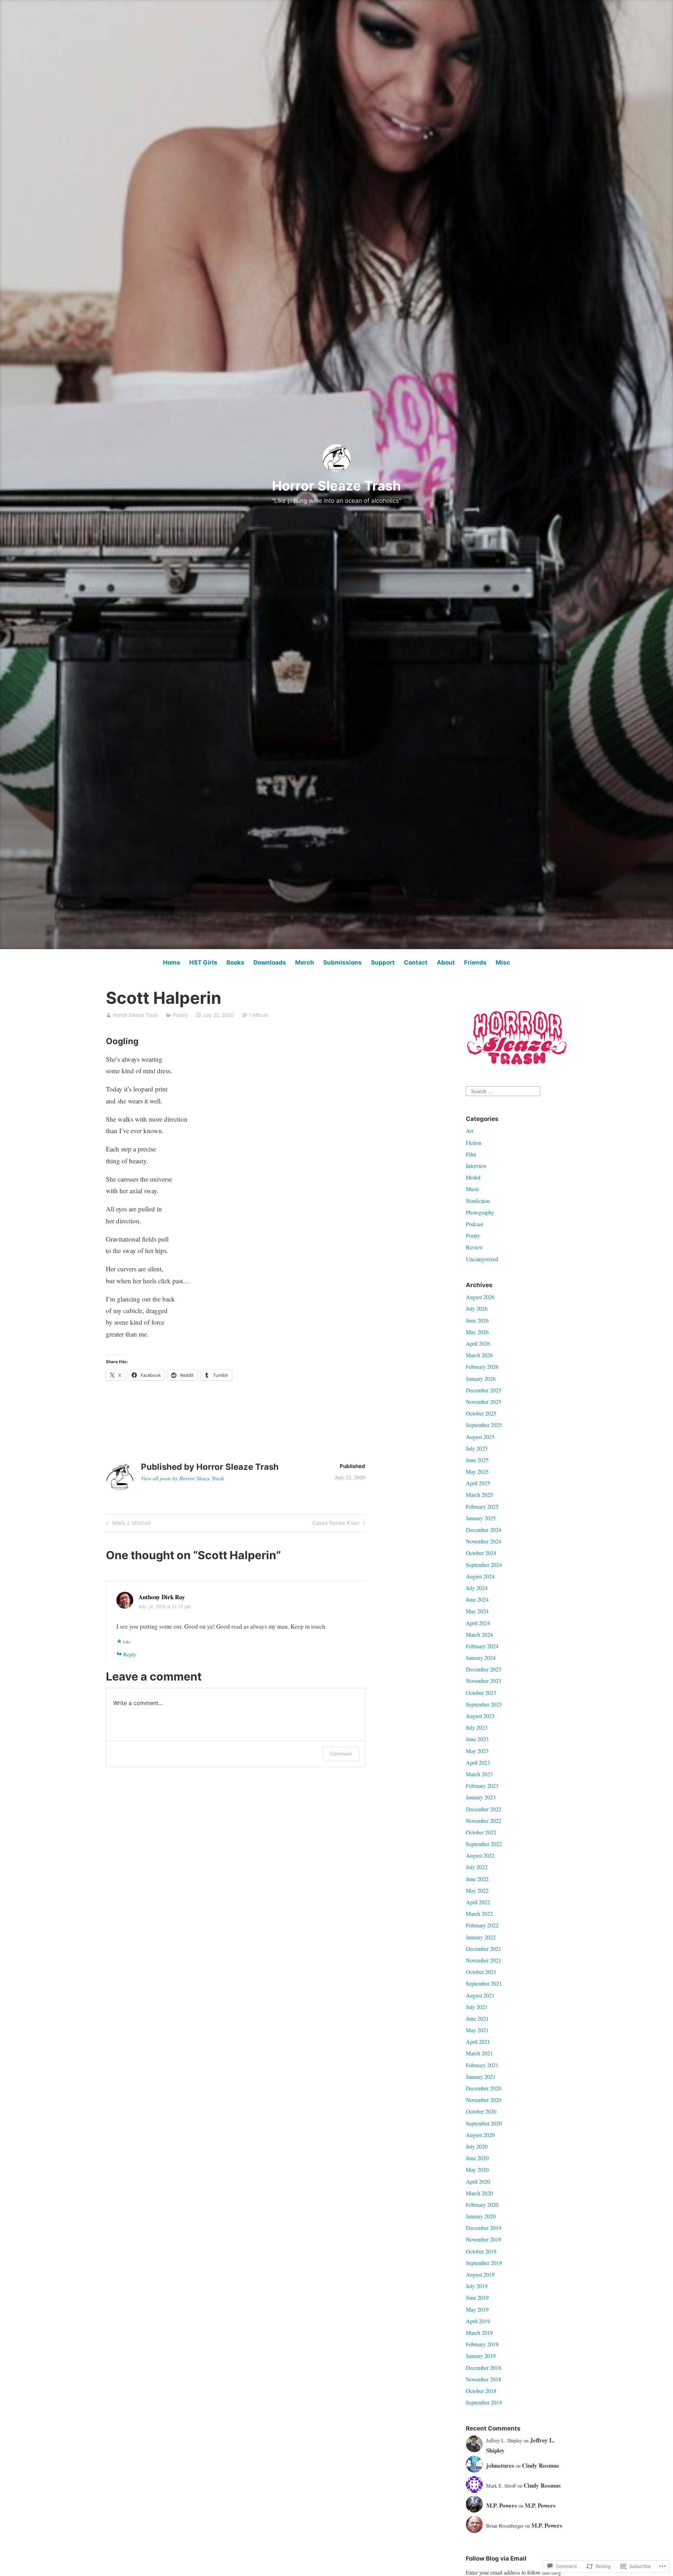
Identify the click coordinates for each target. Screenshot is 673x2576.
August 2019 (480, 2274)
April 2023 (478, 1762)
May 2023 (477, 1751)
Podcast (474, 1224)
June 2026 (477, 1320)
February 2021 (482, 2065)
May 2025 (477, 1471)
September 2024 (484, 1565)
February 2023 (482, 1786)
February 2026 (482, 1367)
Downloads (270, 962)
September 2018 (484, 2402)
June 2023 (477, 1739)
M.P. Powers (502, 2505)
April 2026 (478, 1343)
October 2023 (481, 1693)
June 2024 (477, 1599)
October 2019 (481, 2251)
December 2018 (484, 2368)
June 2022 (477, 1879)
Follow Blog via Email (496, 2558)
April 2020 (478, 2181)
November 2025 (484, 1402)
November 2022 (484, 1821)
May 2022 (477, 1890)
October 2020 (481, 2111)
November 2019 (484, 2239)
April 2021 (478, 2041)
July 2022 (477, 1867)
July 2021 (477, 2007)
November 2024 (484, 1541)
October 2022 (481, 1832)
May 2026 (477, 1332)
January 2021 (481, 2077)
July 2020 (477, 2146)
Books (235, 962)
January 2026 (481, 1378)
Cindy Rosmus (541, 2465)
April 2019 (478, 2321)
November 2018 (484, 2379)
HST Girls (203, 962)
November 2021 (484, 1960)
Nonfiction (478, 1201)
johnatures (500, 2465)
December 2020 (484, 2088)
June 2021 (477, 2018)
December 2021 (484, 1949)
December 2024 (484, 1530)
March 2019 (479, 2332)
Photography (480, 1212)
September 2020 (484, 2123)
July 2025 (477, 1448)
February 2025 (482, 1506)
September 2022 (484, 1844)
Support (383, 962)
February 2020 (482, 2205)
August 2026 (480, 1297)
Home (172, 962)
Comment (341, 1754)
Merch (305, 962)
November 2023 (484, 1681)
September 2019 (484, 2263)
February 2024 (482, 1646)
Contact (416, 962)
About (446, 962)
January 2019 (481, 2356)
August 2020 (480, 2135)
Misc (503, 962)
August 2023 (480, 1716)
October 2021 (481, 1972)
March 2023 (479, 1774)
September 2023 (484, 1704)
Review (474, 1247)
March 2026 (479, 1355)
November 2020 (484, 2100)
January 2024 (481, 1658)
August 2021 (480, 1995)
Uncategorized (482, 1259)
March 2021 (479, 2053)
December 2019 (484, 2228)
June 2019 (477, 2297)
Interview (476, 1166)
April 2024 (478, 1623)
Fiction (474, 1142)
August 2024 (480, 1576)
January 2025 (481, 1518)
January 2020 (481, 2216)
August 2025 (480, 1437)
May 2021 (477, 2030)
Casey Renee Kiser (336, 1524)
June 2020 (477, 2158)
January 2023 (481, 1797)
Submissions (342, 962)
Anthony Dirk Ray (162, 1597)
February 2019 (482, 2344)
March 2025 (479, 1495)
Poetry (180, 1015)
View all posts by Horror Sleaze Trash (182, 1478)
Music (473, 1189)
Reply (130, 1654)
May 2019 (477, 2309)
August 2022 (480, 1855)
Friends (475, 962)
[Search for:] (503, 1090)
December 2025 (484, 1390)
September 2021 (484, 1983)
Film (471, 1154)
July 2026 (477, 1308)
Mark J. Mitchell (128, 1524)
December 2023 (484, 1669)
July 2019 (477, 2286)
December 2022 (484, 1809)
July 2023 (477, 1727)
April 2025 (478, 1483)
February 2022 (482, 1925)
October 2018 (481, 2391)
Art (470, 1131)
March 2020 (479, 2193)
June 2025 (477, 1460)
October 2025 (481, 1413)
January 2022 (481, 1937)
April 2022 (478, 1902)
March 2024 (479, 1634)
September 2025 (484, 1425)
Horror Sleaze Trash (336, 486)
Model (473, 1177)
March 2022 (479, 1914)
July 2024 (477, 1588)
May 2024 (477, 1611)
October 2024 (481, 1553)
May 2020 (477, 2169)
